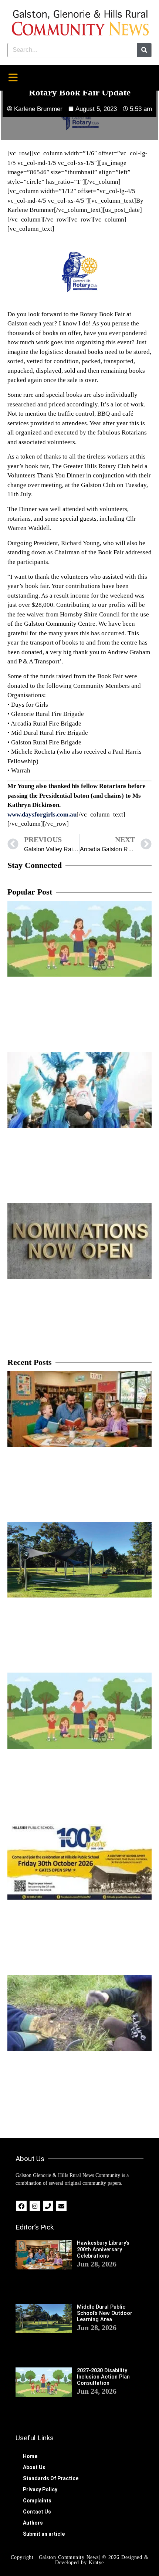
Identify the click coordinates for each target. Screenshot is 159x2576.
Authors (33, 2523)
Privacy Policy (40, 2489)
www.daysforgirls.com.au (42, 814)
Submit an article (44, 2534)
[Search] (144, 50)
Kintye (96, 2563)
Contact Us (37, 2512)
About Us (34, 2467)
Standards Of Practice (51, 2478)
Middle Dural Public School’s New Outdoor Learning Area (105, 2313)
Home (30, 2456)
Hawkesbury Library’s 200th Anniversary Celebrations (103, 2249)
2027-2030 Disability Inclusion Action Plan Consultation (103, 2377)
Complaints (37, 2501)
